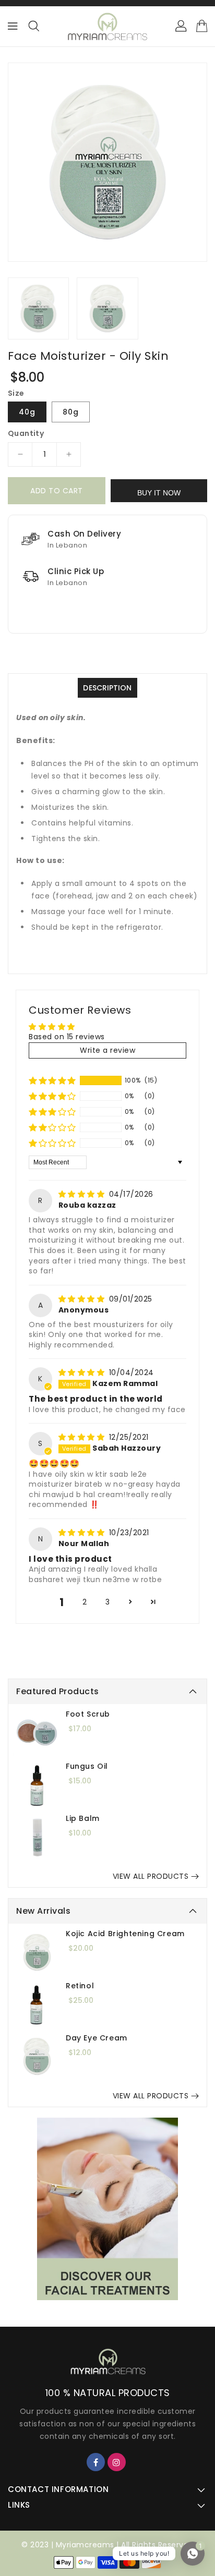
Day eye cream (97, 2038)
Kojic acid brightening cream (125, 1934)
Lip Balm (83, 1818)
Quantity (26, 433)
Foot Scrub (88, 1714)
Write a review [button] (107, 1050)
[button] (52, 1080)
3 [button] (108, 1602)
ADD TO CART (57, 491)
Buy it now (159, 493)
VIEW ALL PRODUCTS (151, 1876)
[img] (83, 1194)
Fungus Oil (87, 1766)
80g (71, 412)
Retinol (80, 1986)
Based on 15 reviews (67, 1037)
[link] (107, 2209)
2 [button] (85, 1602)
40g (27, 412)
